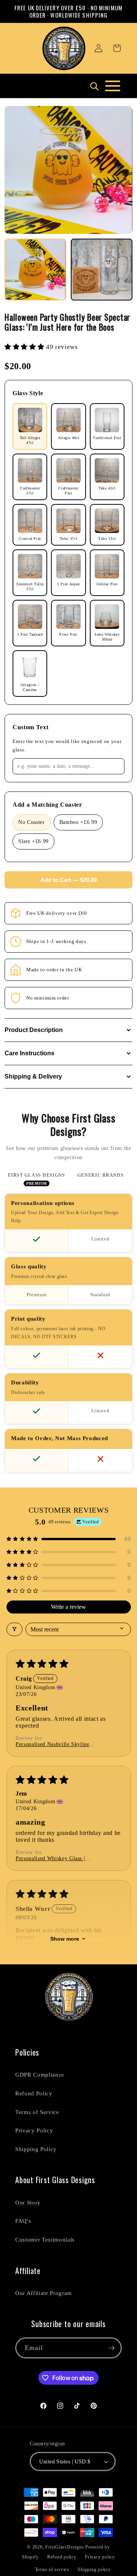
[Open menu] (113, 86)
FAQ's (23, 2221)
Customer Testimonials (45, 2239)
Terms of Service (37, 2112)
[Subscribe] (112, 2348)
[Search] (94, 86)
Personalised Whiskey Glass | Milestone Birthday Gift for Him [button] (55, 1859)
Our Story (28, 2202)
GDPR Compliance (40, 2075)
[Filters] (14, 1629)
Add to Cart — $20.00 (68, 880)
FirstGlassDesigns (65, 2547)
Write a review (68, 1607)
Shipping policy (94, 2570)
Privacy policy (100, 2557)
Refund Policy (34, 2093)
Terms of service (52, 2570)
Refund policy (62, 2557)
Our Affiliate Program (44, 2293)
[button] (117, 48)
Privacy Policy (34, 2130)
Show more (65, 1939)
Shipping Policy (36, 2149)
